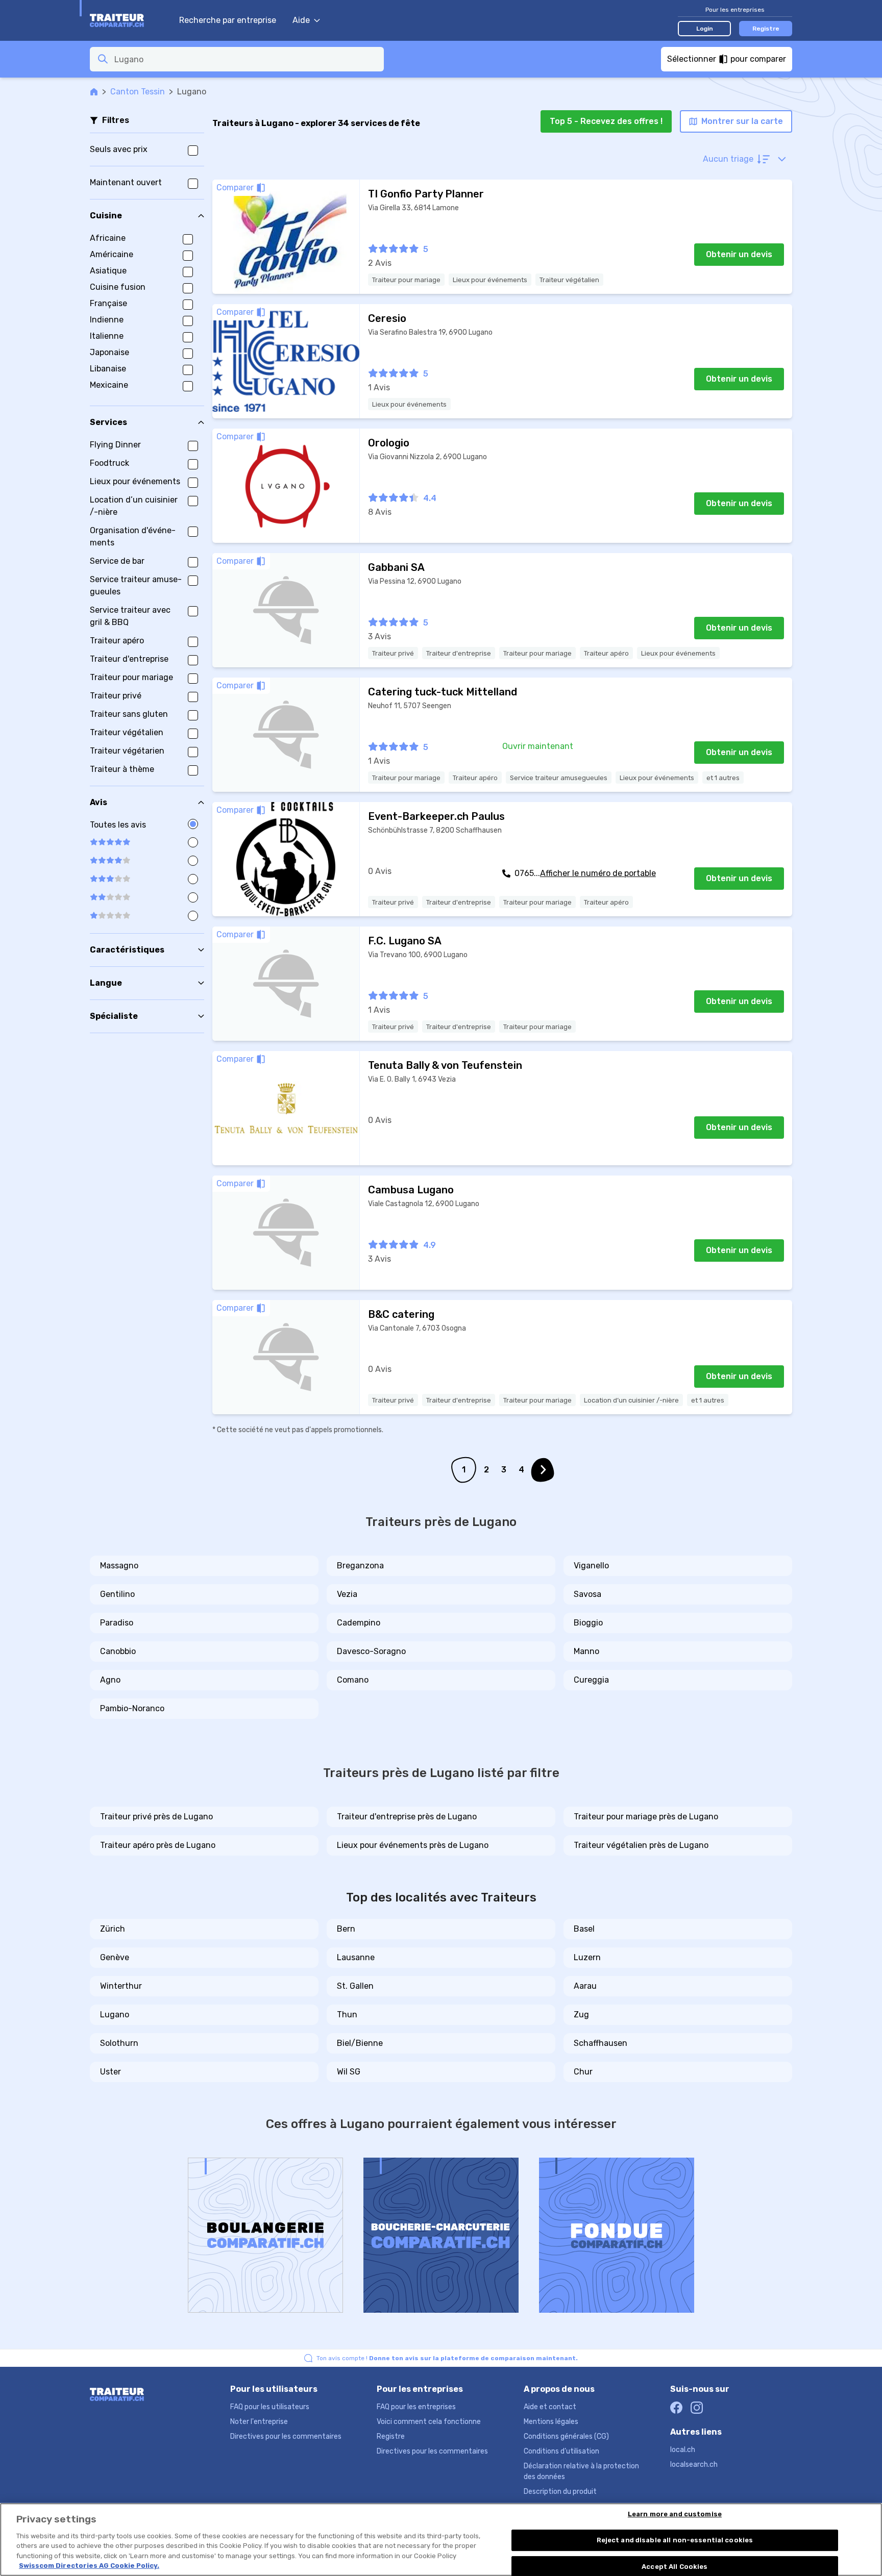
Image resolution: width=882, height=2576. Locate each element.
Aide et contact (550, 2407)
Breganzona (360, 1566)
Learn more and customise (675, 2515)
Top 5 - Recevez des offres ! (606, 121)
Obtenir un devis (739, 254)
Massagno (119, 1566)
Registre (766, 29)
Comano (353, 1680)
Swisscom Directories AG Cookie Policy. (89, 2566)
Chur (583, 2072)
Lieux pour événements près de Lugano (413, 1845)
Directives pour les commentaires (286, 2436)
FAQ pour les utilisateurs (270, 2407)
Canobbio (118, 1651)
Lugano (115, 2015)
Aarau (585, 1986)
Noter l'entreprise (259, 2422)
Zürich (113, 1929)
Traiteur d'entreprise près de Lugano (407, 1817)
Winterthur (121, 1986)
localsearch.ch (694, 2465)
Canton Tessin (138, 92)
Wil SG (349, 2072)
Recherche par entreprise (228, 20)
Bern (346, 1929)
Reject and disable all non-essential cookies (675, 2540)
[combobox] (246, 59)
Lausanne (356, 1957)
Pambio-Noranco (132, 1708)
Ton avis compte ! (447, 2358)
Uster (111, 2072)
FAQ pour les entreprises (416, 2407)
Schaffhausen (601, 2043)
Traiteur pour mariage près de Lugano (646, 1817)
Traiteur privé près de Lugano (156, 1817)
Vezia (347, 1594)
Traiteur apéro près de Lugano (158, 1845)
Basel (584, 1929)
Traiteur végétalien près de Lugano (641, 1845)
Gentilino (117, 1594)
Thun (347, 2015)
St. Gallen (355, 1986)
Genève (115, 1957)
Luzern (587, 1957)
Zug (581, 2015)
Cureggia (591, 1680)
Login (705, 29)
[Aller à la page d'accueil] (129, 20)
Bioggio (588, 1623)
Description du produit (560, 2492)
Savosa (587, 1594)
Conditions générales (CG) (566, 2436)
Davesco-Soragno (371, 1651)
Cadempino (359, 1623)
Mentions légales (551, 2422)
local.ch (683, 2450)
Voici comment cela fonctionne (429, 2422)
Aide (301, 20)
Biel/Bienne (360, 2043)
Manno (586, 1651)
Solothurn (119, 2043)
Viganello (591, 1566)
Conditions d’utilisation (561, 2451)
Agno (110, 1680)
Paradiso (117, 1623)
